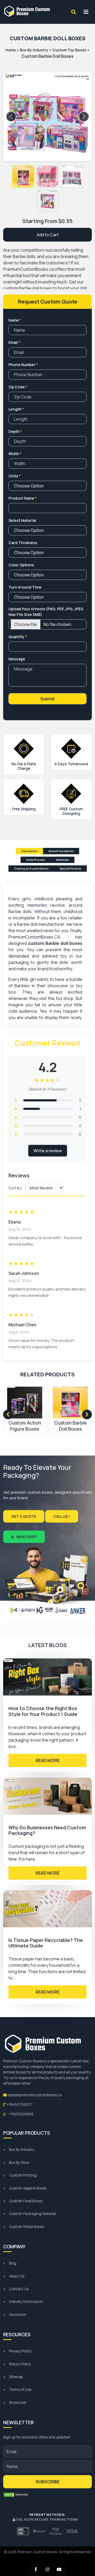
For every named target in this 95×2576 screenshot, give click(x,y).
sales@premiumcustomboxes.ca (34, 2095)
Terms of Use (20, 2390)
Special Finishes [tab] (70, 869)
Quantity (18, 637)
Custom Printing (23, 2175)
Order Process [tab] (35, 860)
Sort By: (16, 1188)
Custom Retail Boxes (26, 2227)
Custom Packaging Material (32, 2214)
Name (15, 320)
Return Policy (20, 2364)
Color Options (21, 565)
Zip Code (18, 387)
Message (17, 659)
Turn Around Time (25, 587)
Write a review (48, 1151)
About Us (17, 2276)
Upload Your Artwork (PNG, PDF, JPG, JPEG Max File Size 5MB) (46, 612)
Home (11, 50)
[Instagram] (48, 2569)
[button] (23, 176)
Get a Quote (24, 1516)
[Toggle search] (74, 12)
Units (15, 476)
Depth (15, 431)
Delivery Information (26, 2302)
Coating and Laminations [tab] (31, 869)
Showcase (18, 2403)
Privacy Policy (20, 2351)
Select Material (22, 520)
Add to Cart (48, 235)
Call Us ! (62, 1516)
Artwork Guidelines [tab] (61, 851)
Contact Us (19, 2289)
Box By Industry (34, 50)
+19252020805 (21, 2114)
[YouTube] (59, 2569)
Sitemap (16, 2377)
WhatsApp (26, 1537)
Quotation (18, 2315)
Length (16, 409)
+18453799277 (19, 2105)
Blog (13, 2263)
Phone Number (23, 365)
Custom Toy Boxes (69, 50)
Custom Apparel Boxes (28, 2188)
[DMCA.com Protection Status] (16, 2495)
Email (14, 342)
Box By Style (19, 2163)
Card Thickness (23, 543)
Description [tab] (29, 851)
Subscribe (48, 2482)
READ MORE (48, 1760)
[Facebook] (36, 2569)
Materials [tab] (62, 860)
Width (15, 454)
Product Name (23, 498)
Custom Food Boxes (26, 2201)
